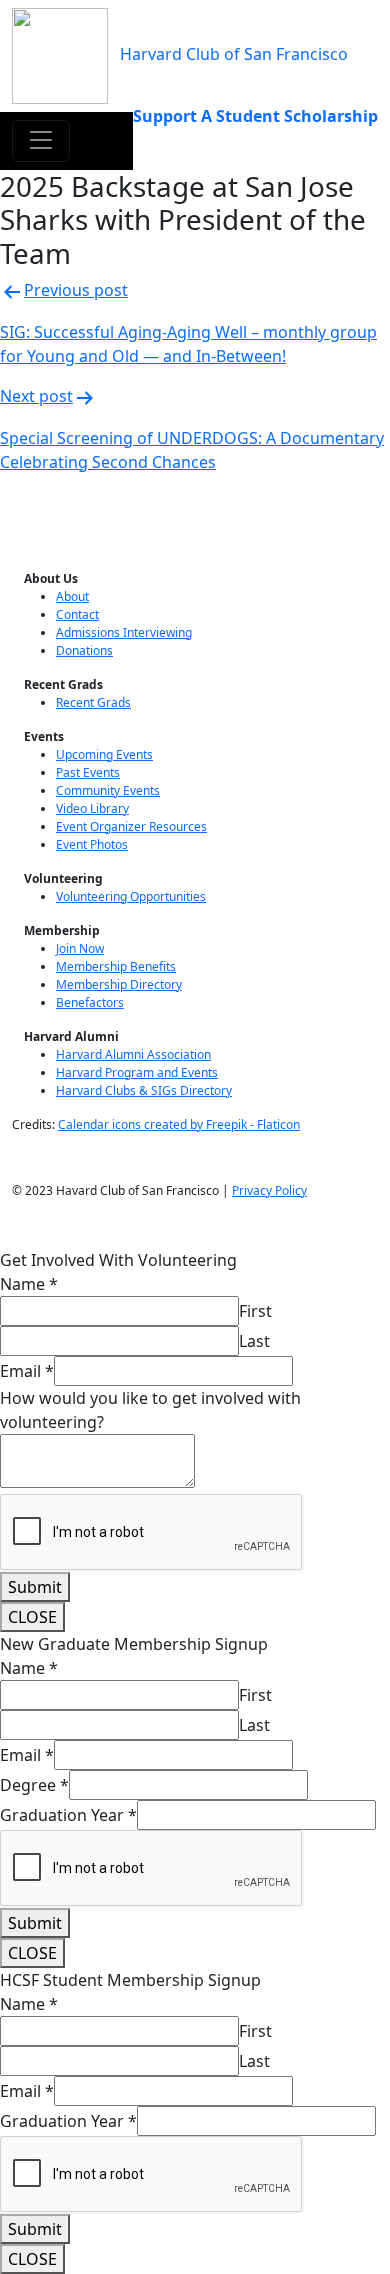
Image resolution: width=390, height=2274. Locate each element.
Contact (77, 614)
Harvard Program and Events (137, 1072)
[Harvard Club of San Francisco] (60, 54)
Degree (34, 1785)
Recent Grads (93, 702)
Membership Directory (119, 984)
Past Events (88, 772)
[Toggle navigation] (41, 141)
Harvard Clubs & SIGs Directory (144, 1090)
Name (29, 1284)
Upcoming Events (104, 754)
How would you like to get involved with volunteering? (150, 1410)
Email (27, 1371)
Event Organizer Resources (131, 826)
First (255, 1311)
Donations (84, 650)
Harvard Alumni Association (133, 1054)
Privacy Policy (269, 1190)
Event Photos (92, 844)
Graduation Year (68, 1815)
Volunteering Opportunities (131, 896)
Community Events (108, 790)
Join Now (80, 948)
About (72, 596)
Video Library (92, 808)
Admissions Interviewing (124, 632)
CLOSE (32, 1617)
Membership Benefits (116, 966)
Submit (35, 1587)
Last (254, 1341)
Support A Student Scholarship (255, 116)
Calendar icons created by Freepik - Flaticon (179, 1124)
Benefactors (90, 1002)
